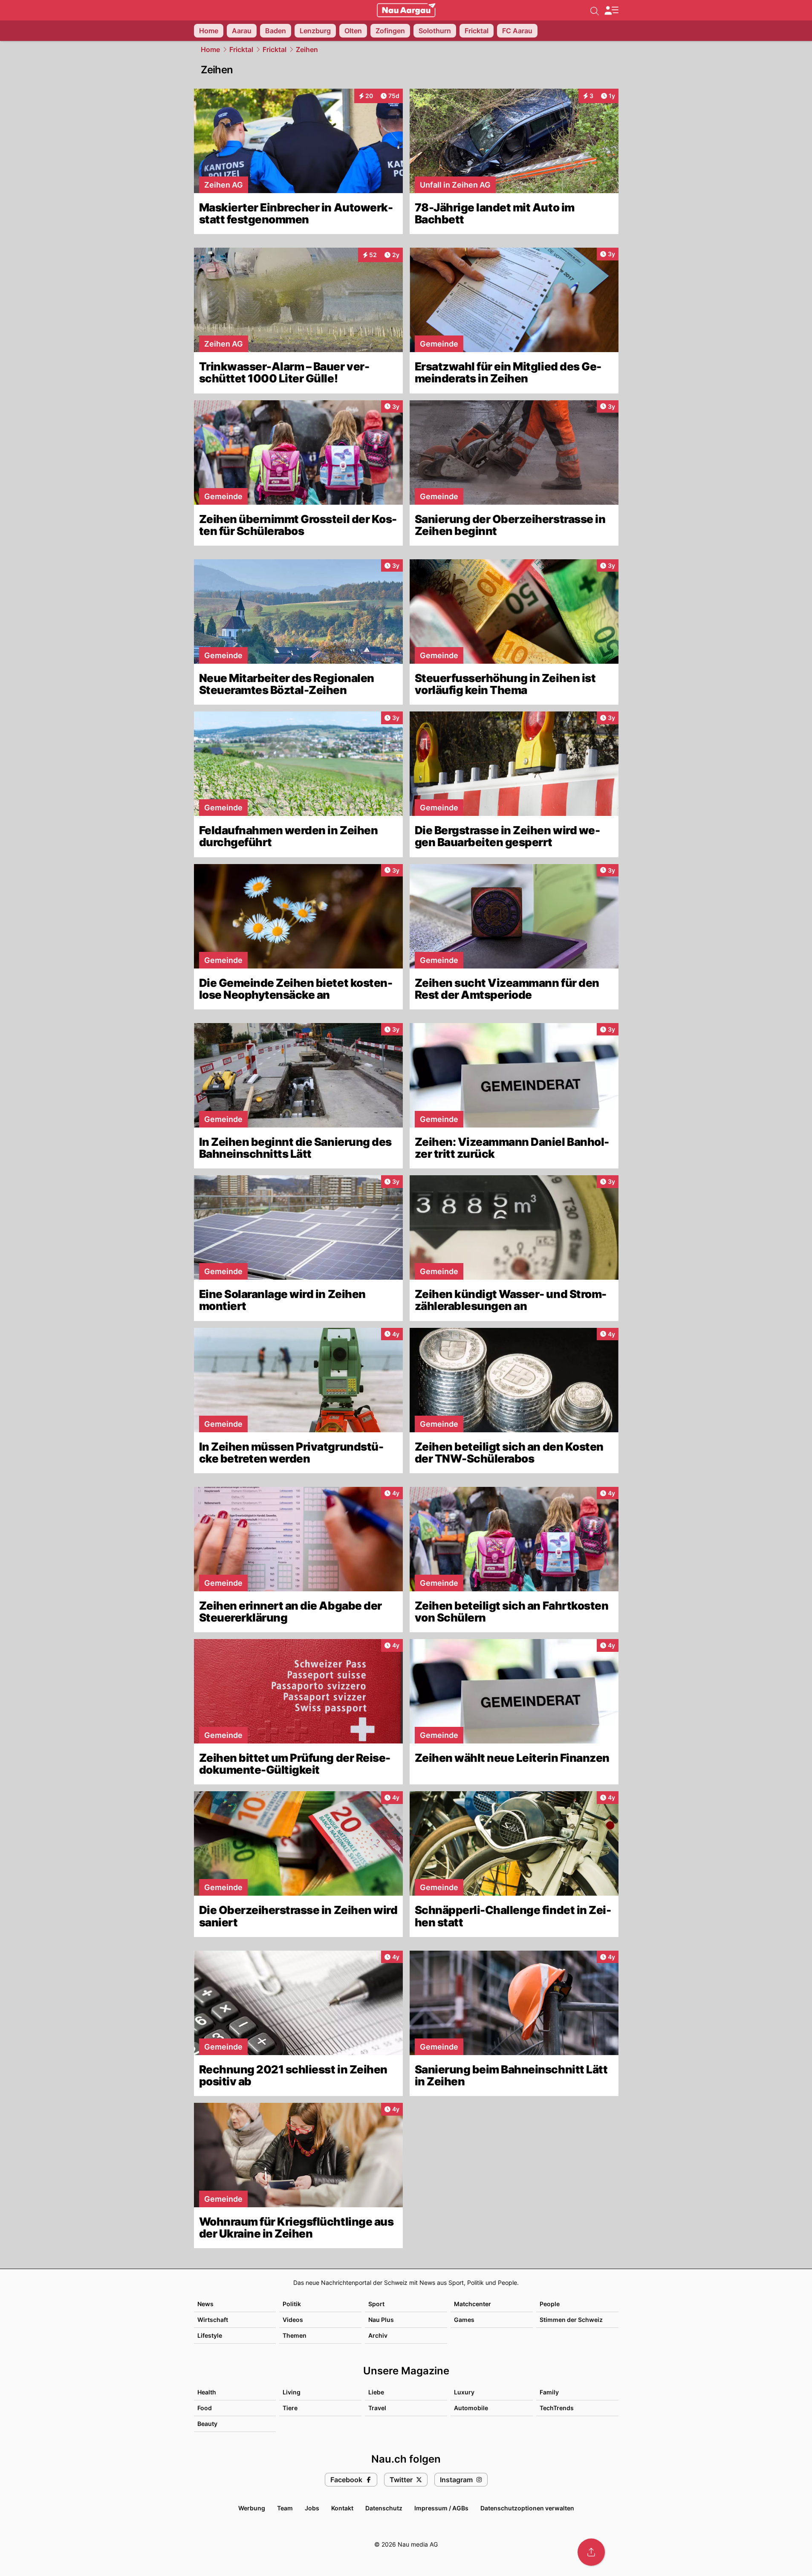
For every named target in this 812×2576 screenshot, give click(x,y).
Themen (295, 2335)
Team (285, 2508)
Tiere (290, 2408)
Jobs (312, 2508)
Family (549, 2392)
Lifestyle (210, 2335)
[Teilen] (591, 2552)
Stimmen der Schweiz (571, 2320)
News (205, 2304)
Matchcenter (472, 2304)
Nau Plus (381, 2320)
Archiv (378, 2335)
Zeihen (307, 49)
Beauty (207, 2424)
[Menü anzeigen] (611, 10)
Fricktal (241, 49)
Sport (376, 2304)
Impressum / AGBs (441, 2508)
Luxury (464, 2392)
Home (210, 49)
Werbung (252, 2508)
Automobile (471, 2408)
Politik (292, 2304)
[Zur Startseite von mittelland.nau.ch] (406, 10)
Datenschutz (384, 2508)
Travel (377, 2408)
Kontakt (342, 2508)
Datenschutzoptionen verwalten (527, 2508)
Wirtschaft (213, 2320)
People (550, 2304)
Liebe (376, 2392)
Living (292, 2392)
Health (207, 2392)
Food (205, 2408)
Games (464, 2320)
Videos (293, 2320)
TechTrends (557, 2408)
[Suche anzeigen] (595, 10)
